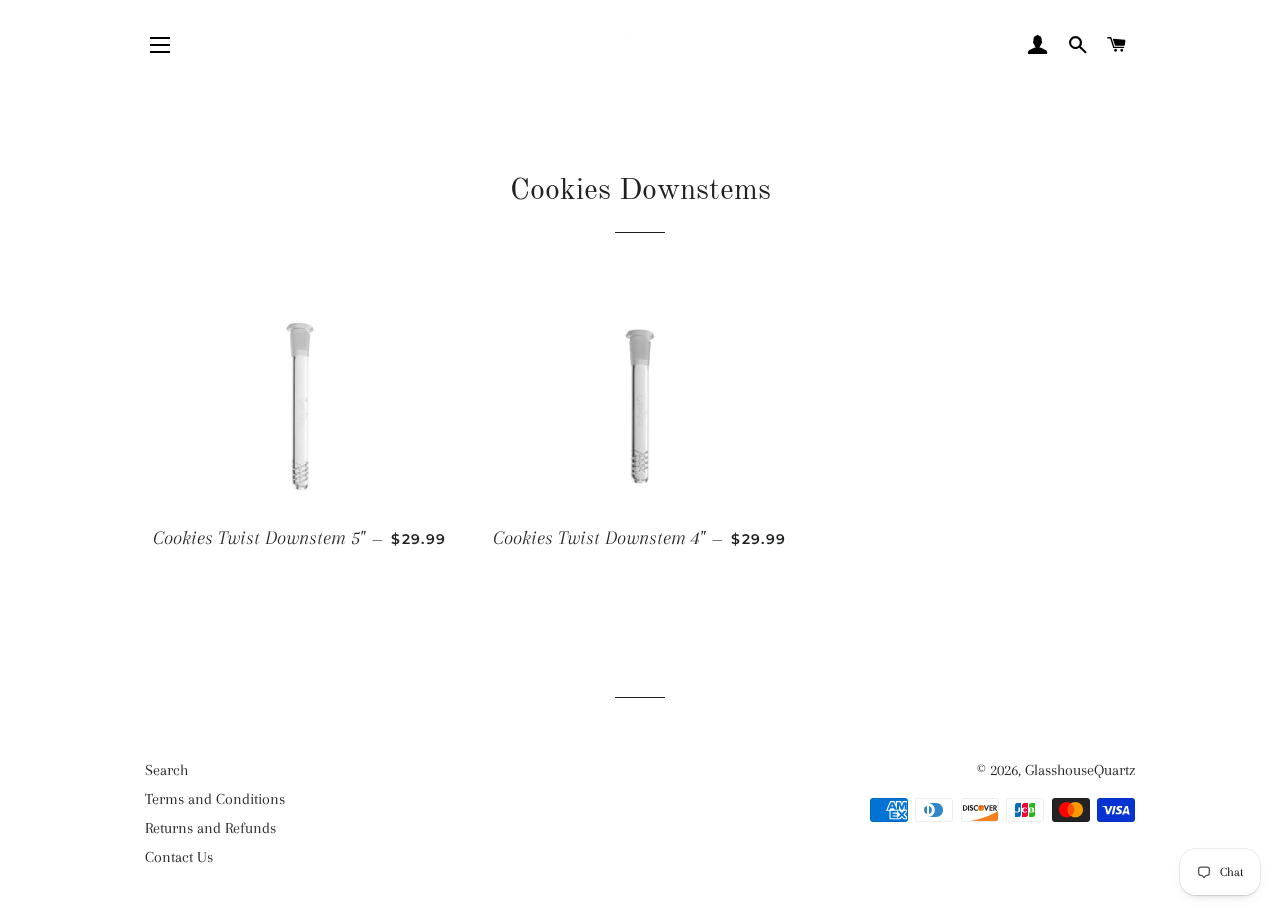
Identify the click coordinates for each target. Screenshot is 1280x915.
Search (166, 770)
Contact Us (179, 857)
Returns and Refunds (210, 828)
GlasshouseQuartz (1080, 770)
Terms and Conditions (215, 799)
